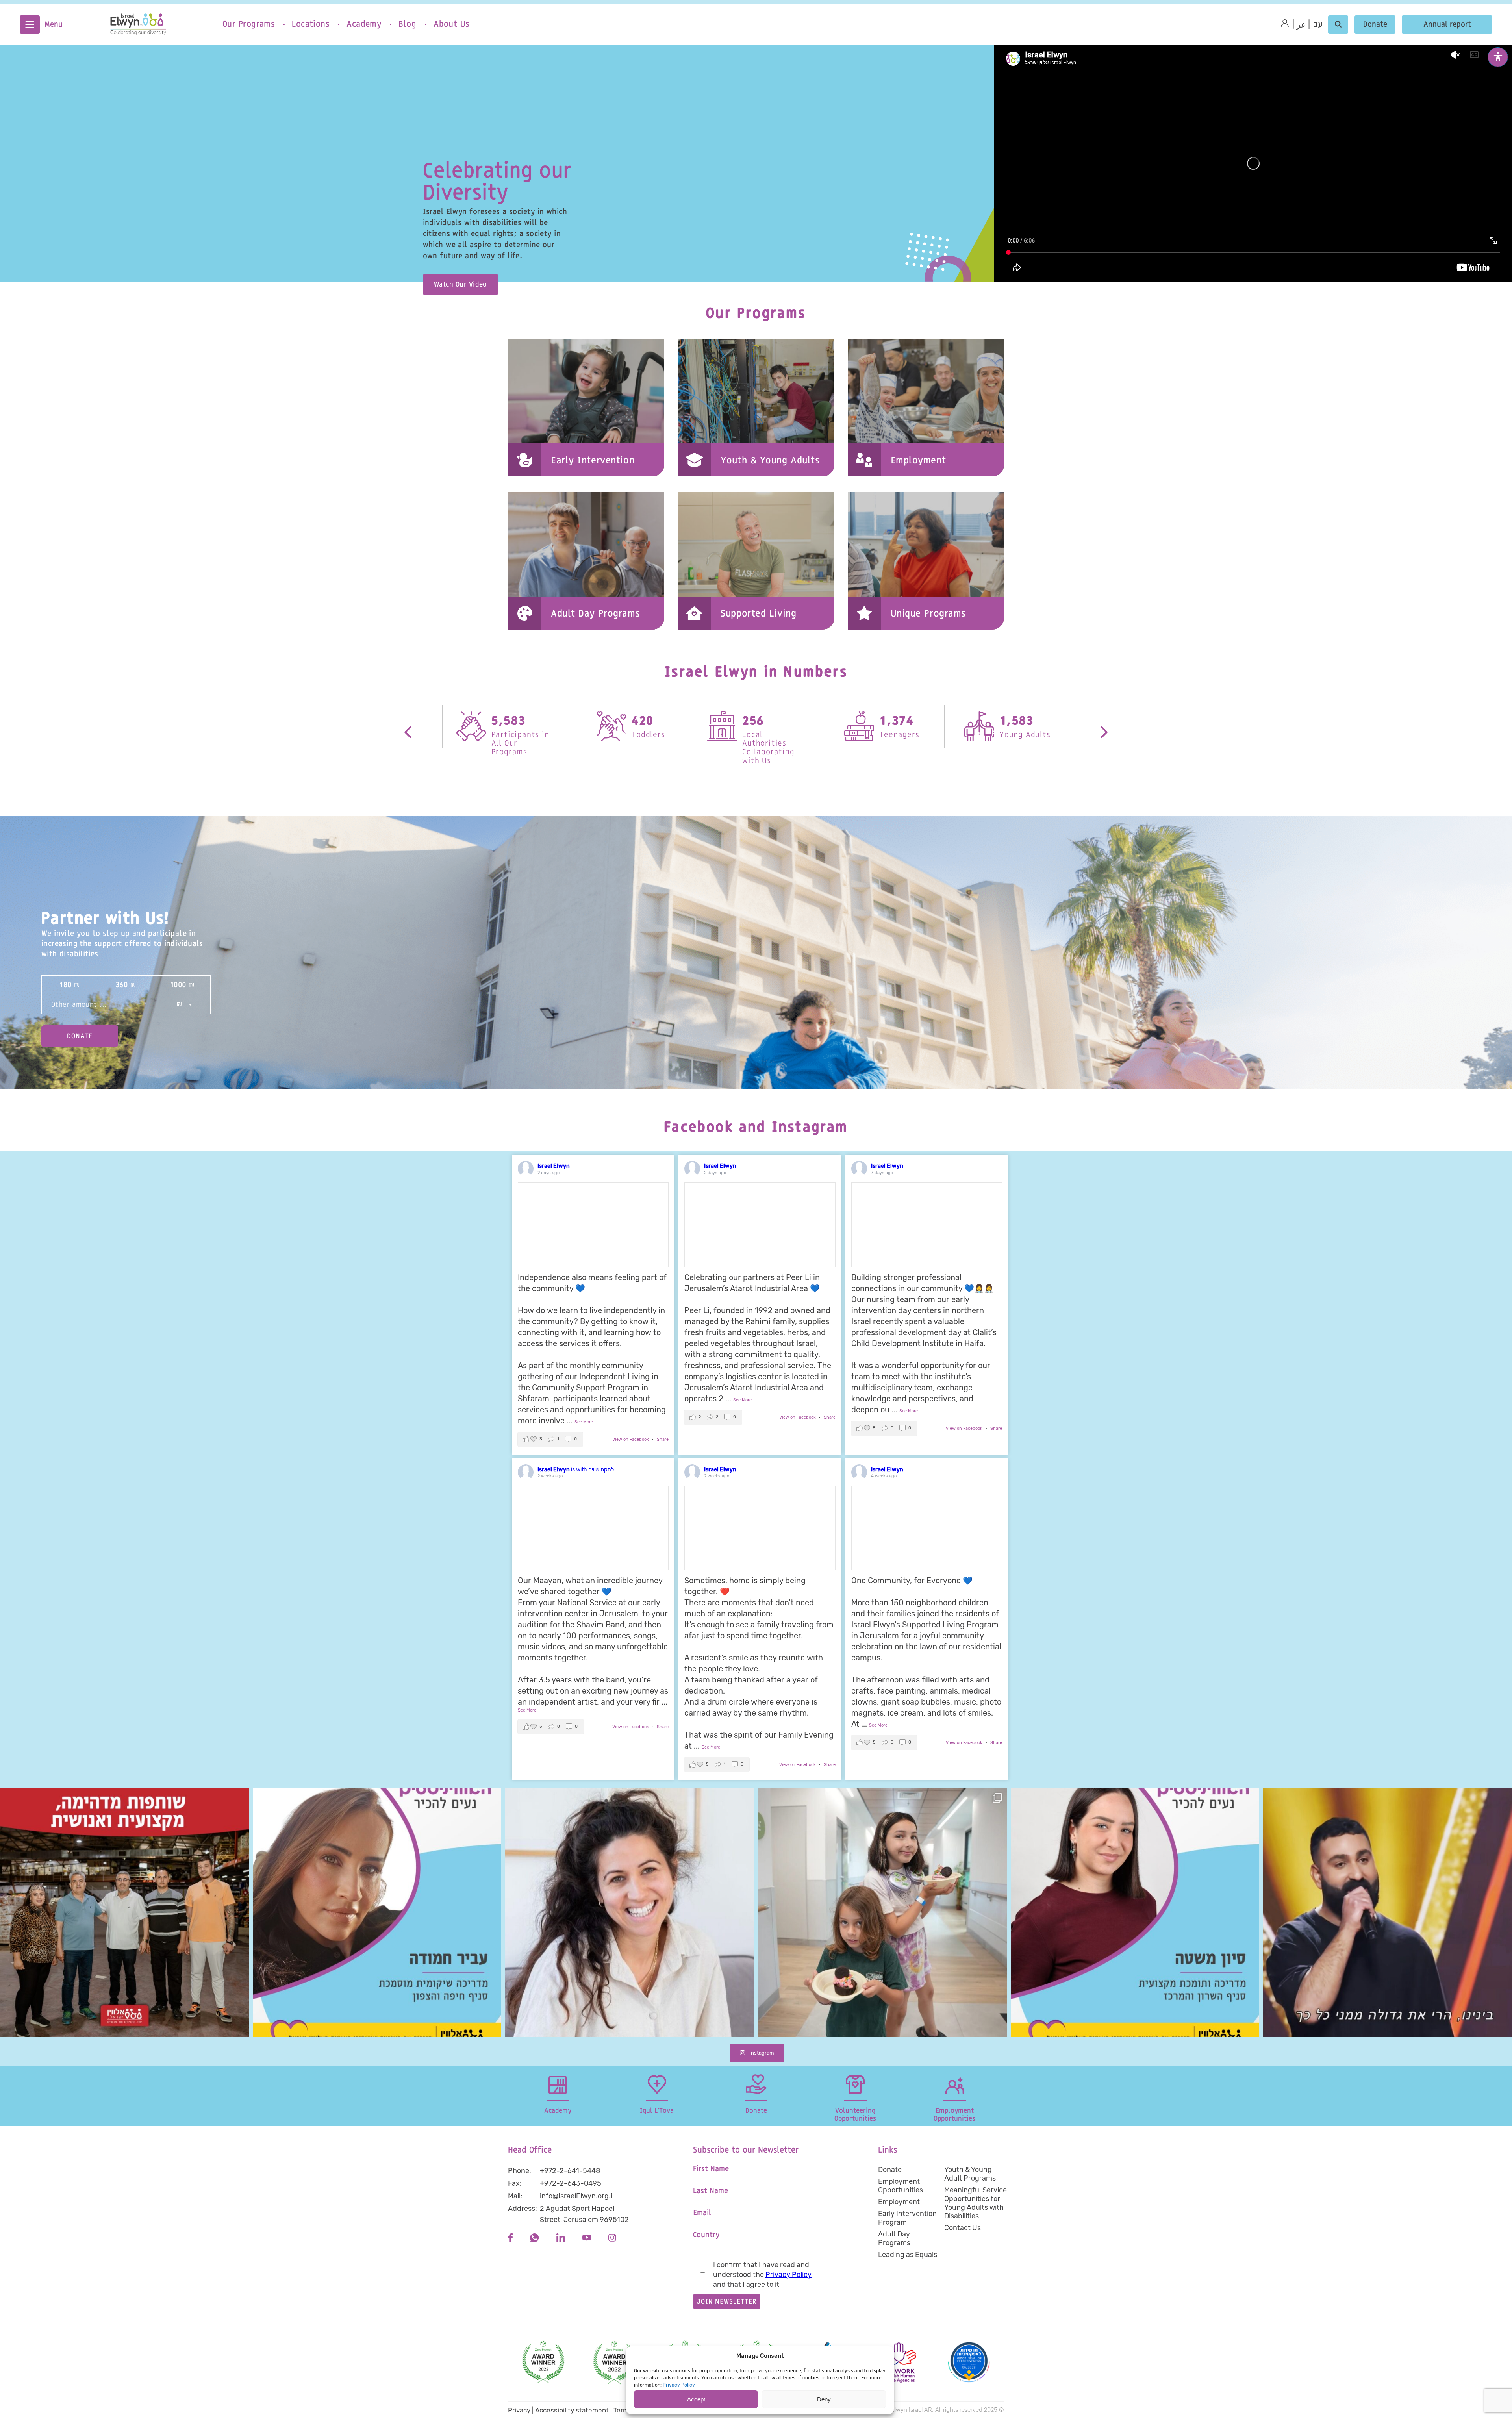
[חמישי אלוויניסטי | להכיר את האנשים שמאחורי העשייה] (1135, 1913)
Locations (310, 24)
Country (706, 2235)
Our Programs (248, 24)
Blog (407, 24)
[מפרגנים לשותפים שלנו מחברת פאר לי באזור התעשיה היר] (124, 1913)
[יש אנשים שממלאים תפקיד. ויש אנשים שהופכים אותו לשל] (630, 1913)
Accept (696, 2399)
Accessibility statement (572, 2410)
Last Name (711, 2191)
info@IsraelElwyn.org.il (577, 2196)
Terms (623, 2410)
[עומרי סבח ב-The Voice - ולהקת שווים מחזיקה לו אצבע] (1388, 1913)
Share (663, 1439)
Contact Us (963, 2228)
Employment (899, 2202)
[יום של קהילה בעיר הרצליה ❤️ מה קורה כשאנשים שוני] (882, 1913)
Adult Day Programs (894, 2238)
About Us (451, 24)
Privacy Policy (679, 2385)
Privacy (519, 2410)
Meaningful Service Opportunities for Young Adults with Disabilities (976, 2203)
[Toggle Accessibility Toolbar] (1498, 57)
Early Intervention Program (907, 2218)
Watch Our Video (460, 284)
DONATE (80, 1036)
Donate (1375, 25)
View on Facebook (631, 1439)
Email (702, 2213)
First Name (711, 2169)
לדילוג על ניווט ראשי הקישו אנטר (67, 6)
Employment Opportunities (901, 2186)
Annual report (1447, 25)
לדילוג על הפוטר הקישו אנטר (549, 2131)
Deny (824, 2399)
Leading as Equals (908, 2255)
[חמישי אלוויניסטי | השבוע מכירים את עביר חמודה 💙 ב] (377, 1913)
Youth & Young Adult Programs (970, 2174)
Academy (364, 24)
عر (1301, 25)
